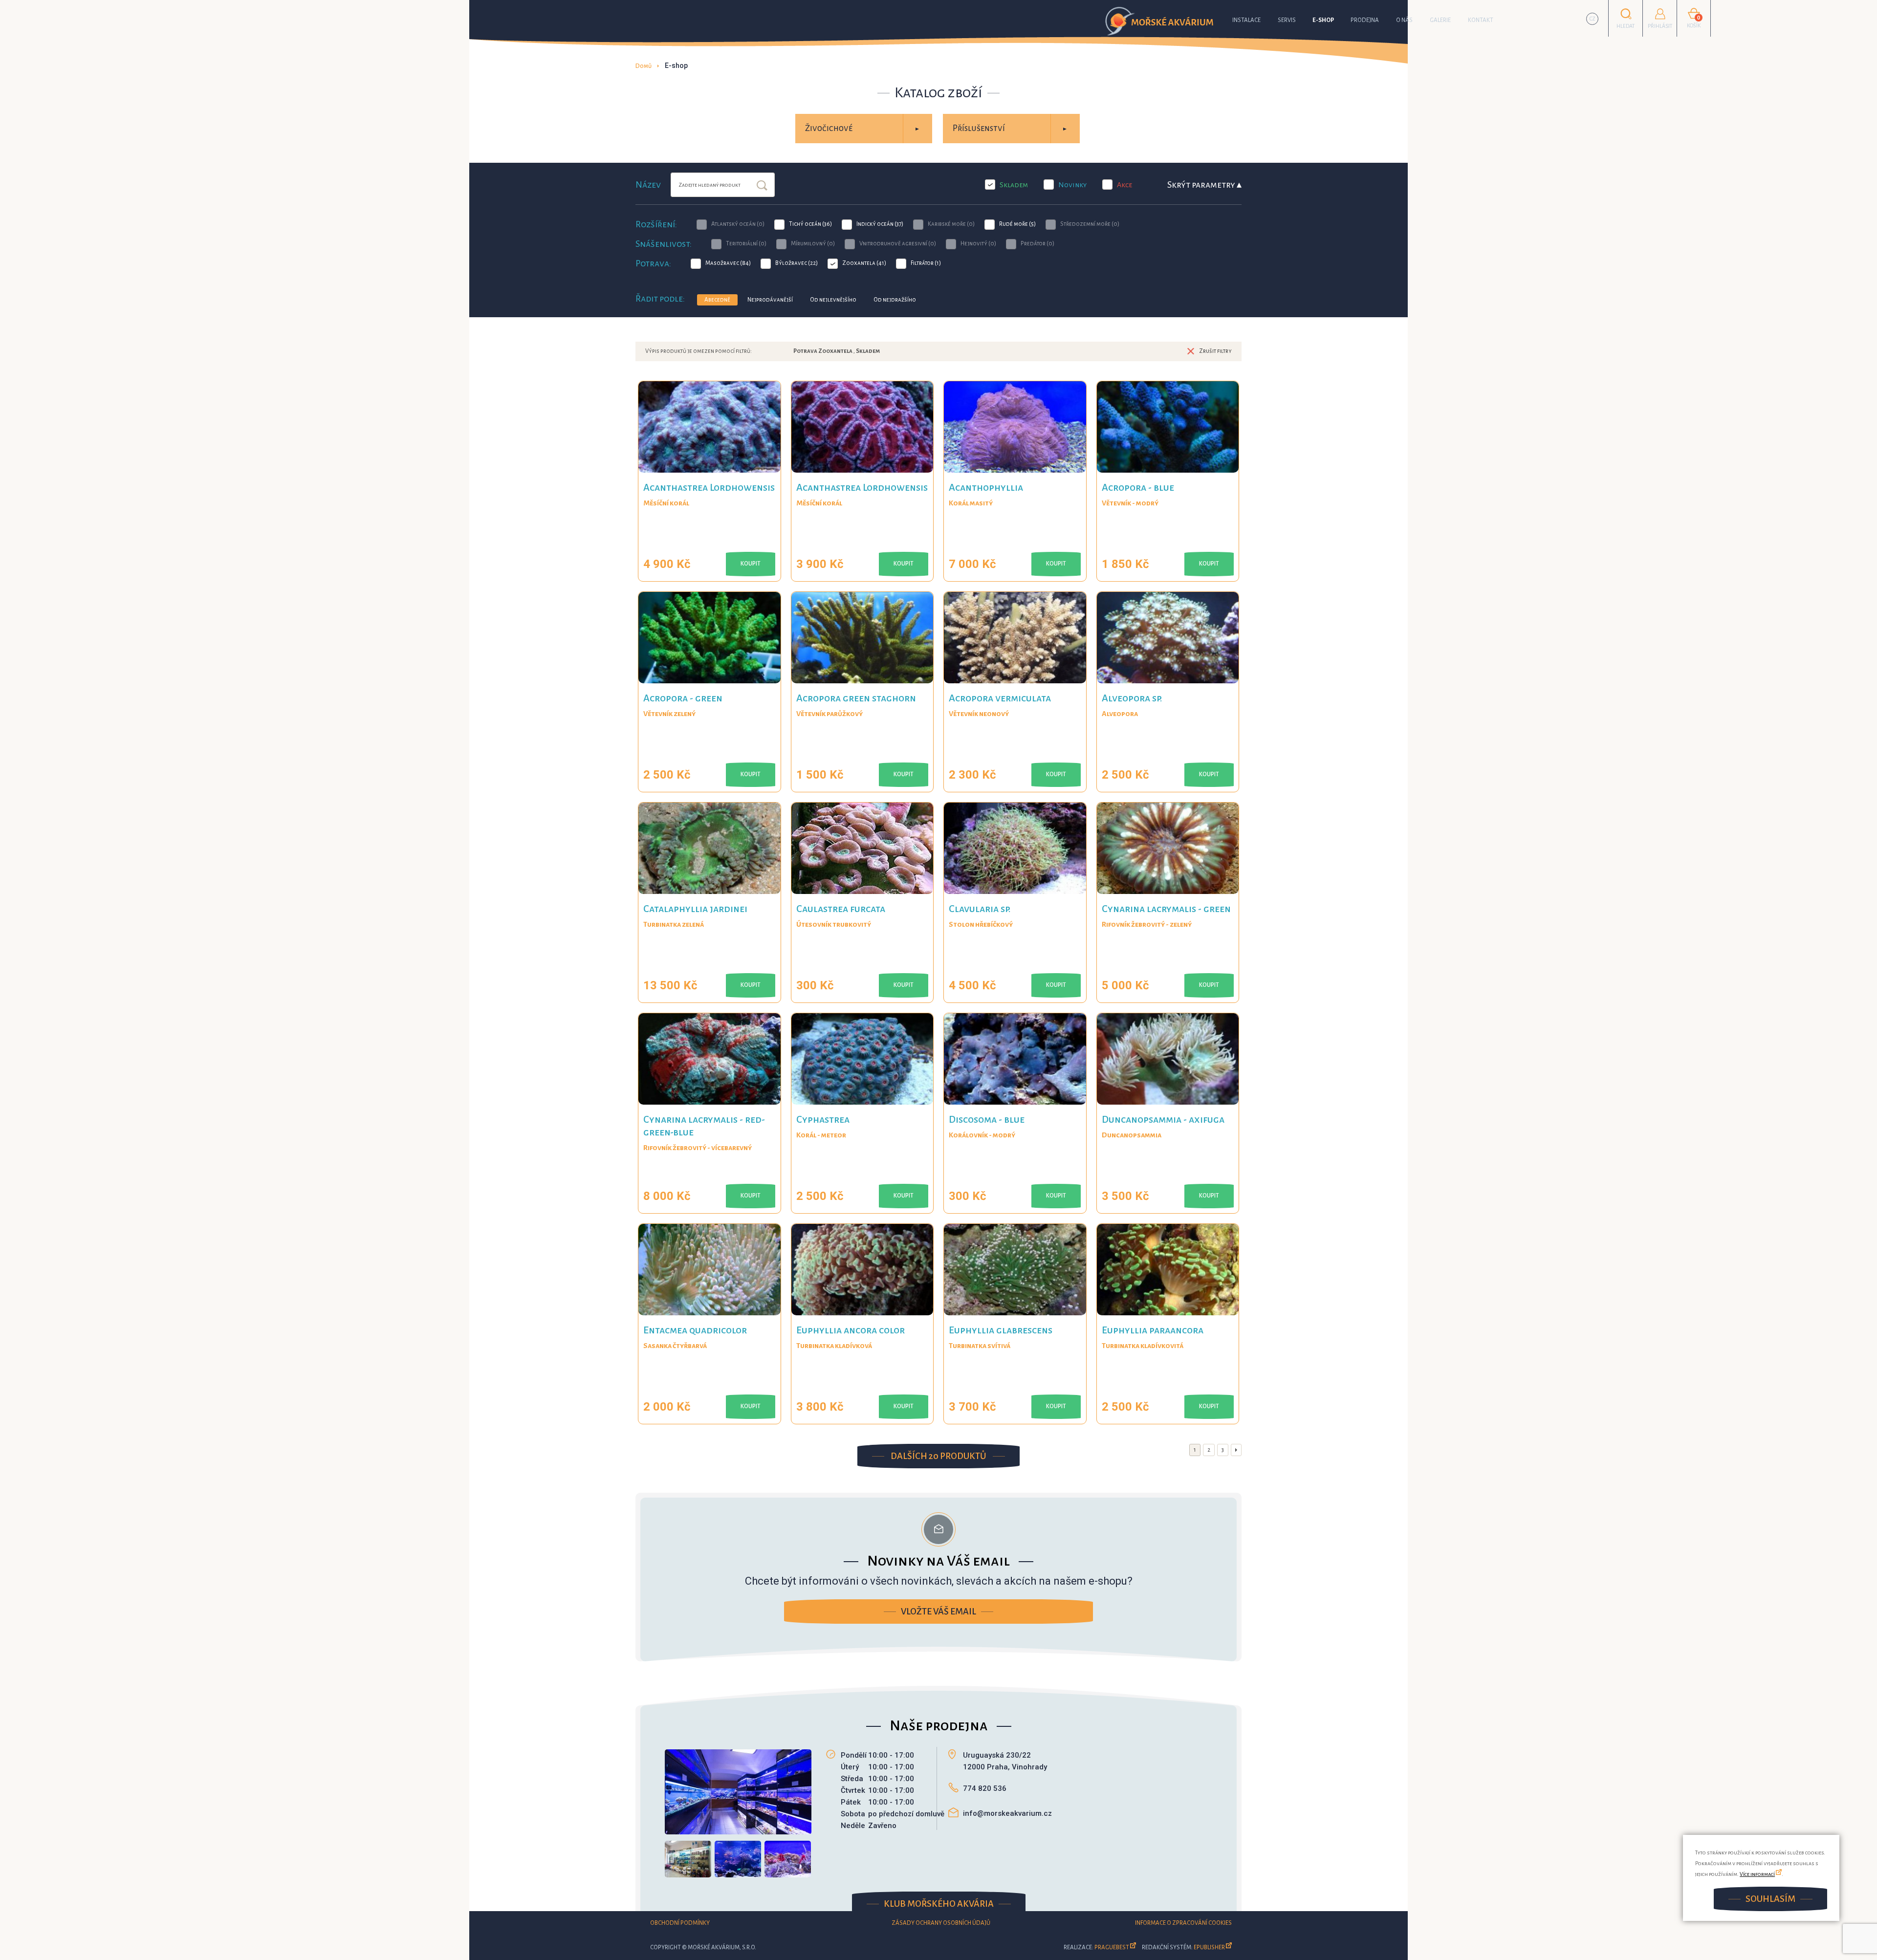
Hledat (762, 186)
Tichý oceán (810, 224)
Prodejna (1365, 20)
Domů (644, 66)
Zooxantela (864, 263)
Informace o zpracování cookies (1183, 1923)
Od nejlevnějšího (833, 300)
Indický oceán (880, 224)
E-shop (1323, 20)
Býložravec (797, 263)
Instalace (1246, 20)
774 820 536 (985, 1788)
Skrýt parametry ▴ (1204, 185)
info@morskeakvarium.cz (1007, 1813)
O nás (1404, 20)
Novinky (1072, 185)
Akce (1124, 185)
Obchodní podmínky (680, 1923)
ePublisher (1209, 1948)
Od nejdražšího (895, 300)
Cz (1593, 19)
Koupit (751, 564)
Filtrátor (926, 263)
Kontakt (1481, 20)
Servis (1287, 20)
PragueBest (1112, 1948)
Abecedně (717, 300)
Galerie (1440, 20)
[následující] (1236, 1450)
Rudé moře (1017, 224)
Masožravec (728, 263)
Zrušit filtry (1215, 351)
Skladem (1014, 185)
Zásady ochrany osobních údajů (941, 1923)
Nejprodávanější (770, 300)
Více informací (1757, 1874)
